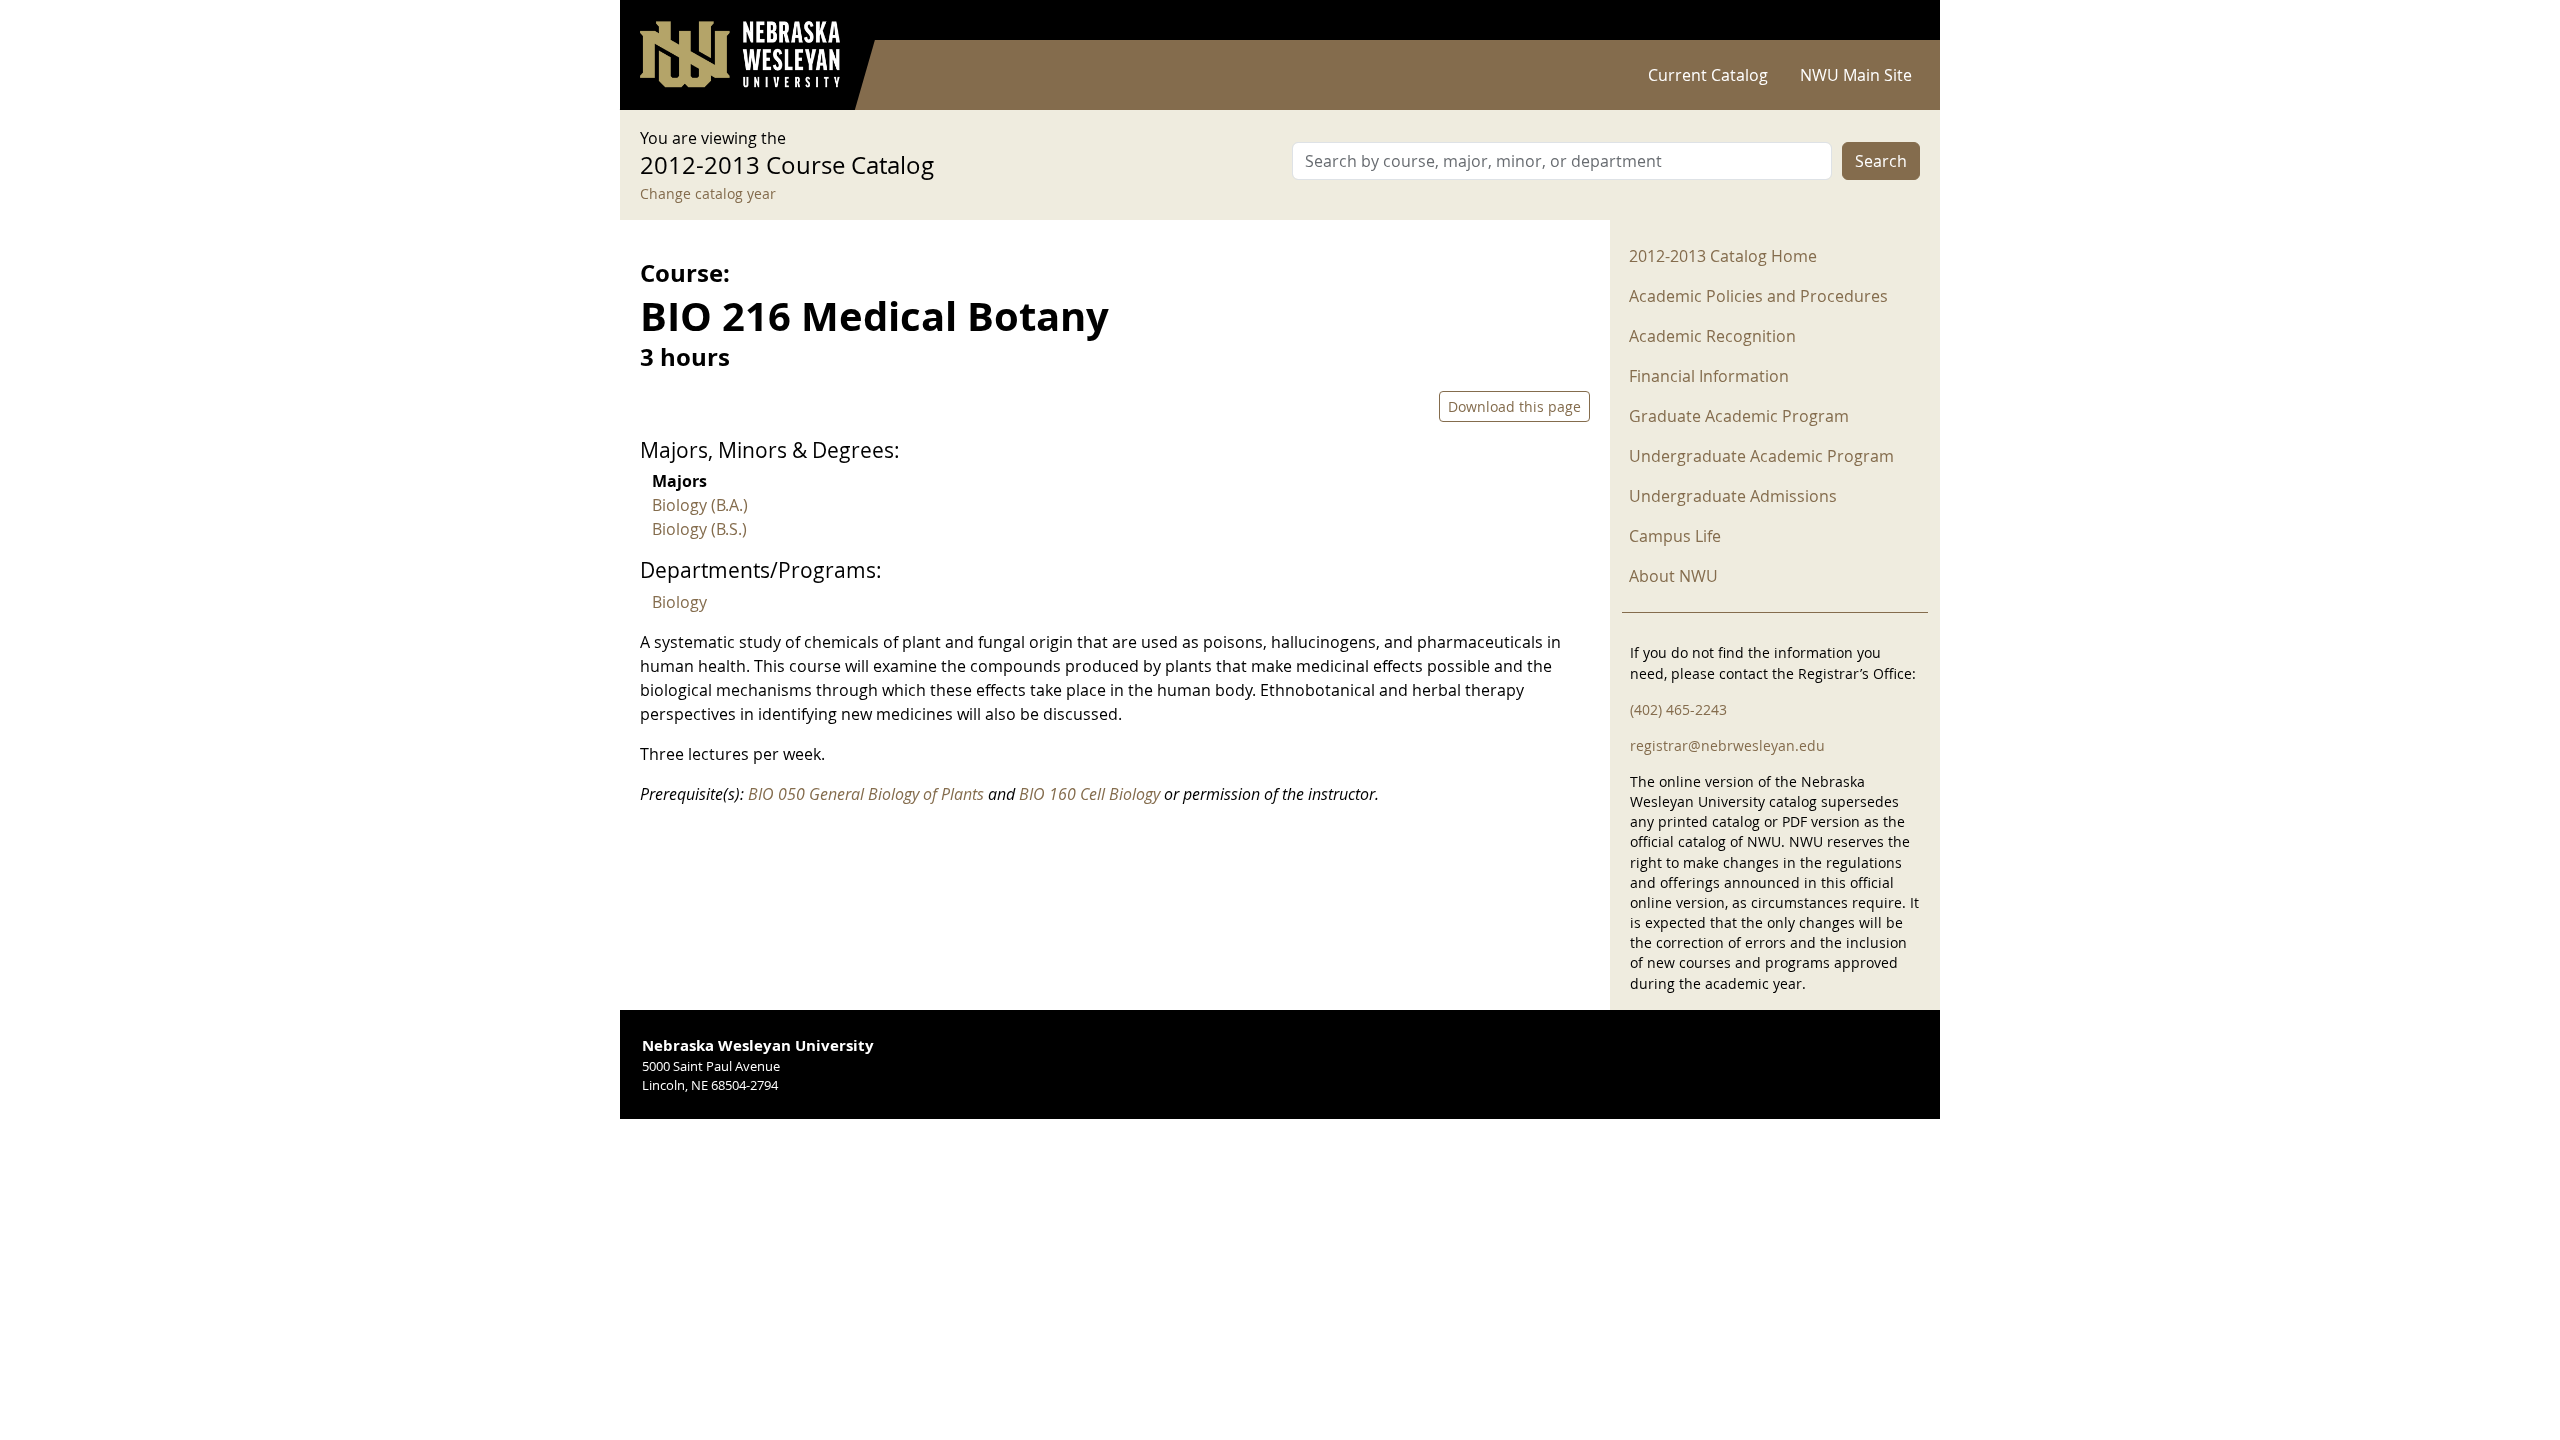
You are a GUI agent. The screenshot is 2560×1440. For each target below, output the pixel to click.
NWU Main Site (1856, 75)
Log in (1894, 20)
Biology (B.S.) (699, 529)
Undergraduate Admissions (1733, 496)
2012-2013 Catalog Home (1723, 256)
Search (1881, 161)
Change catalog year (708, 193)
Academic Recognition (1712, 336)
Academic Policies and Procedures (1758, 296)
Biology (679, 602)
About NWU (1673, 576)
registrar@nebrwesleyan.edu (1727, 745)
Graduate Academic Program (1739, 416)
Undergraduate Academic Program (1761, 456)
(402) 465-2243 (1678, 709)
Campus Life (1675, 536)
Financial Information (1709, 376)
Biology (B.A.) (700, 505)
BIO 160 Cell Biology (1089, 794)
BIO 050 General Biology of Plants (866, 794)
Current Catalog (1708, 75)
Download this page (1514, 406)
